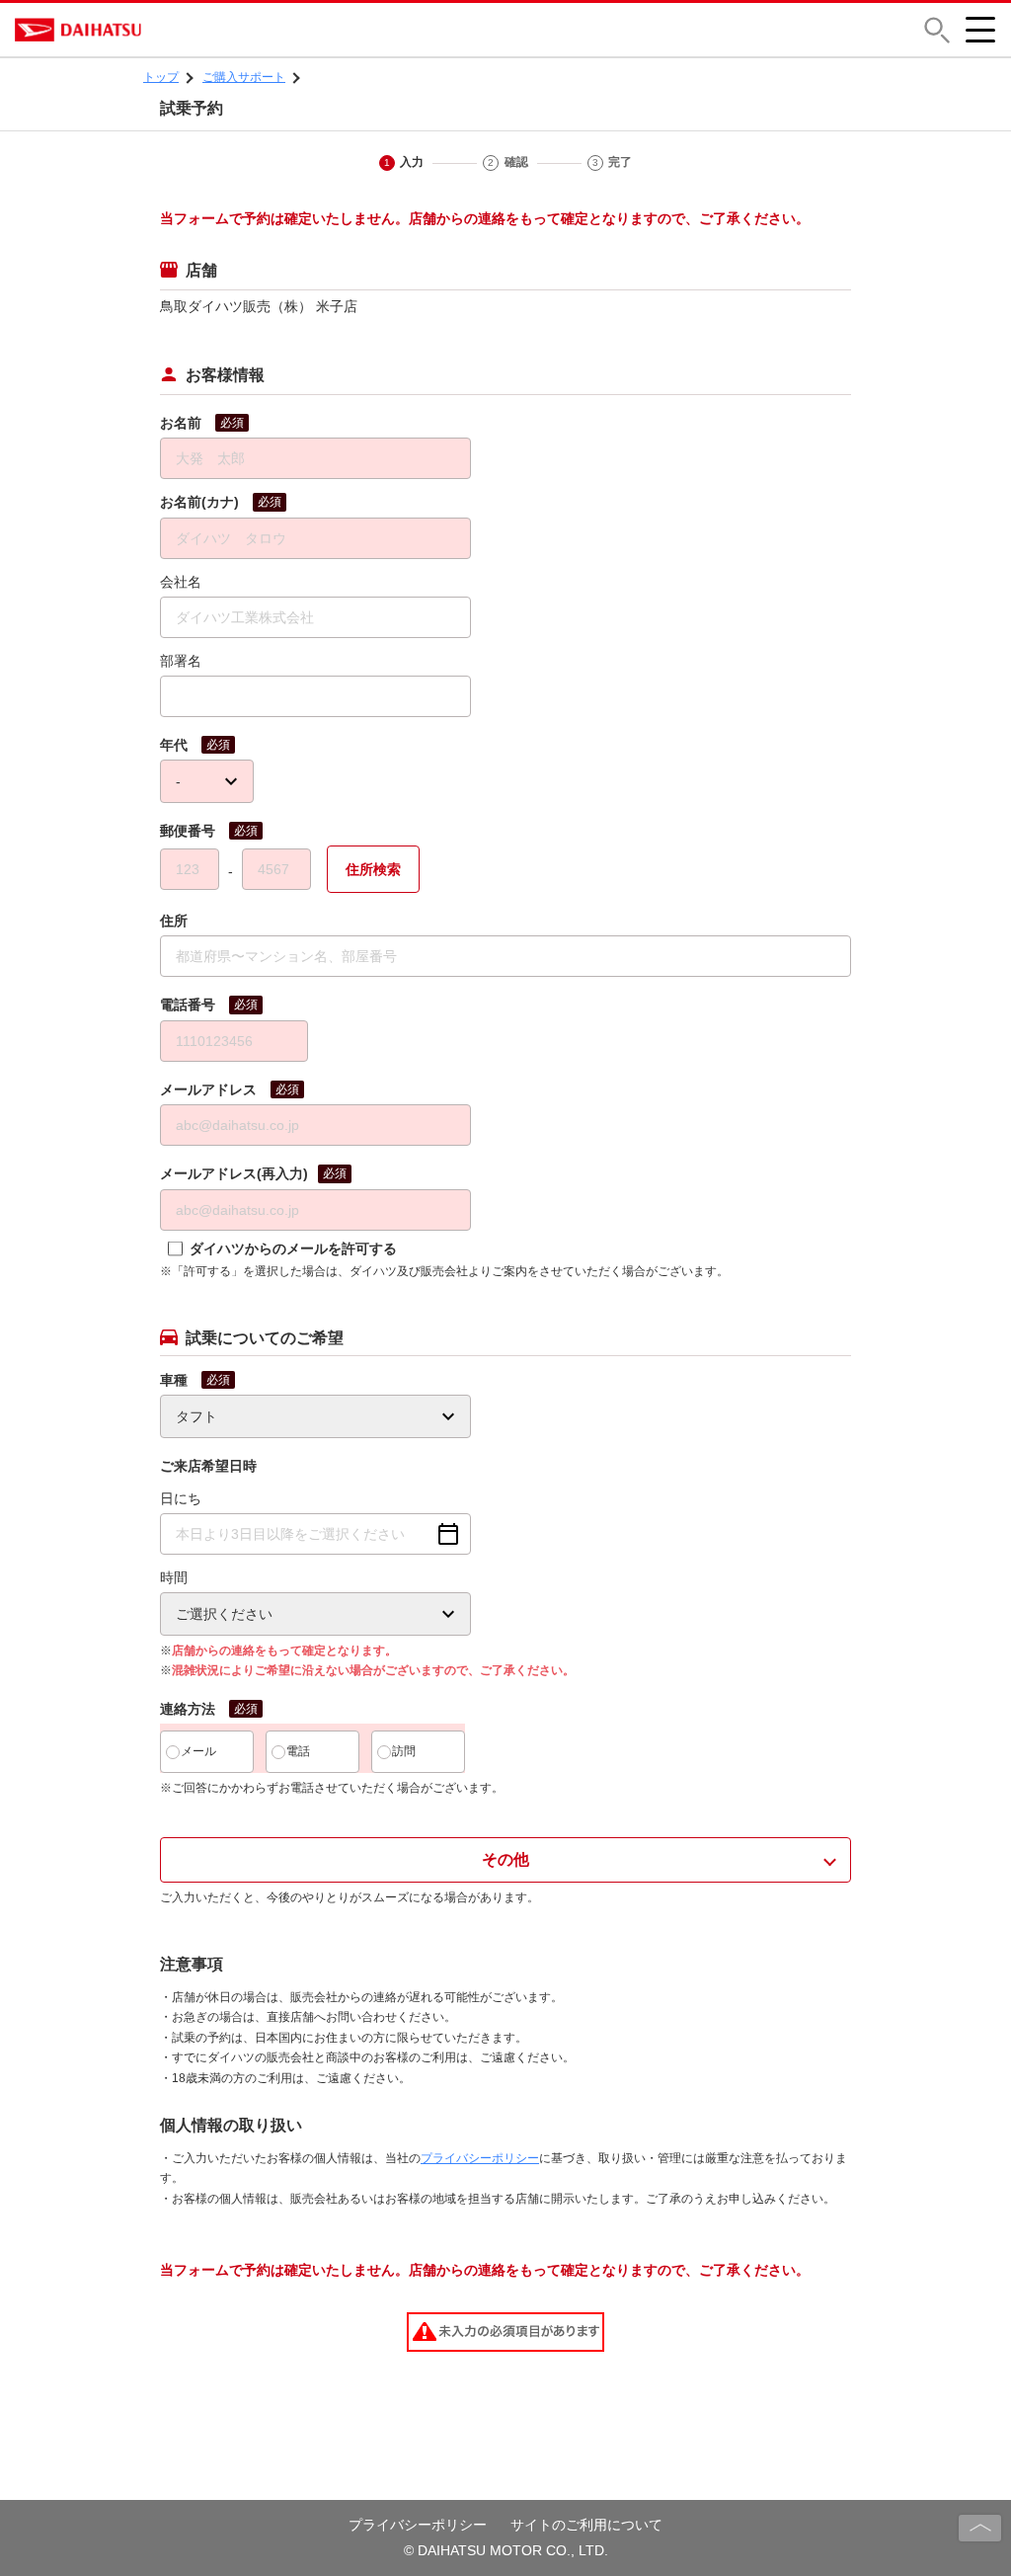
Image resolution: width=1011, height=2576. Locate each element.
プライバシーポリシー (480, 2158)
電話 (298, 1751)
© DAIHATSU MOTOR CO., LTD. (506, 2550)
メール (198, 1751)
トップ (161, 77)
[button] (937, 30)
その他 (505, 1859)
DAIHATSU (163, 30)
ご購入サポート (244, 77)
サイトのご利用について (586, 2525)
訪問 (404, 1751)
